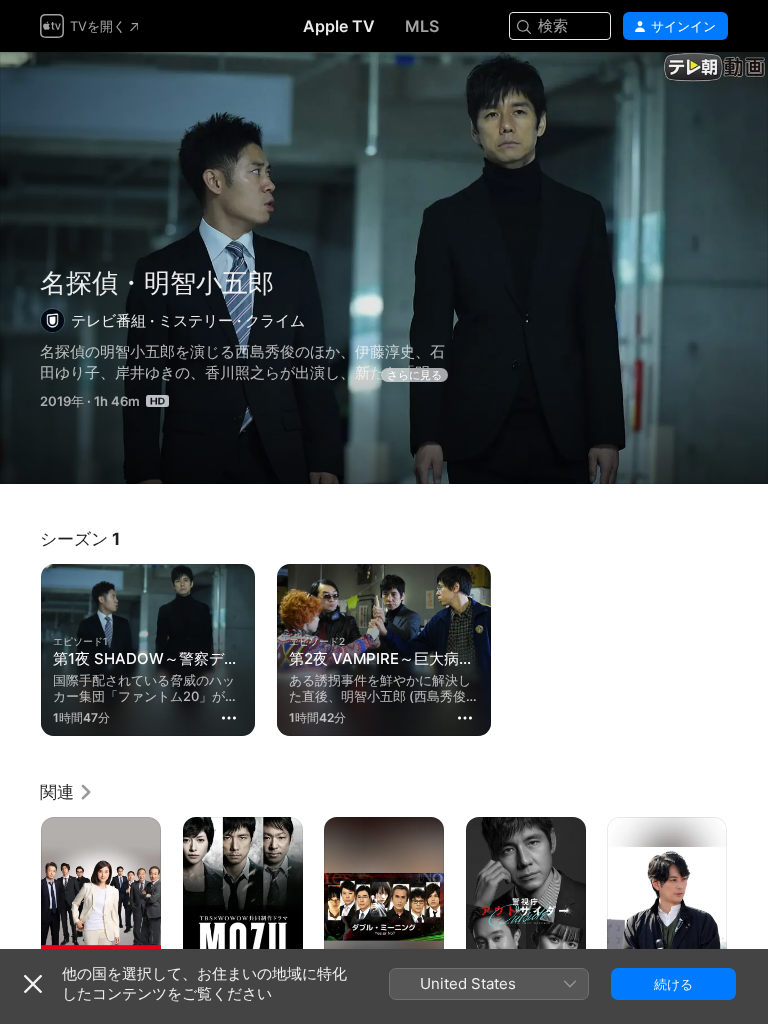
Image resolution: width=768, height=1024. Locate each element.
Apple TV (339, 26)
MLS (422, 26)
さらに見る (414, 375)
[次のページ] (748, 907)
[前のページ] (20, 907)
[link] (67, 792)
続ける (673, 984)
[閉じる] (33, 984)
